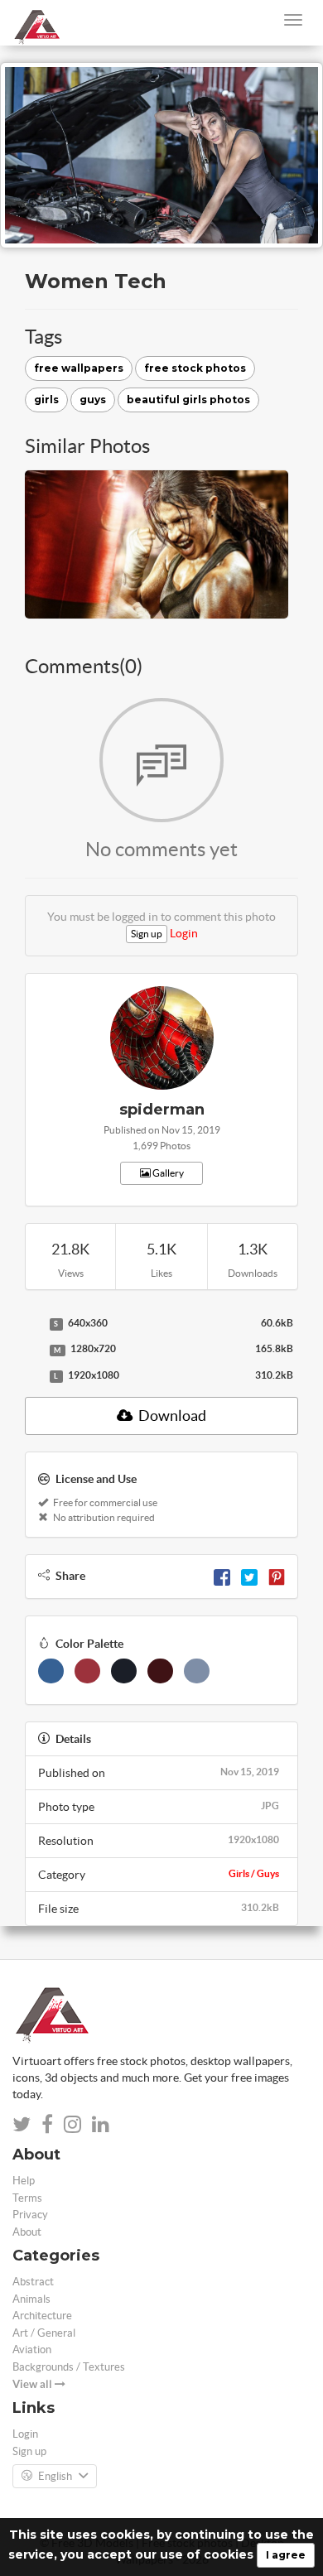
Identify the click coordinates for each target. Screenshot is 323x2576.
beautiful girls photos (188, 400)
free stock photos (195, 368)
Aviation (32, 2350)
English (55, 2476)
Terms (27, 2198)
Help (24, 2181)
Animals (31, 2299)
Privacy (30, 2215)
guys (93, 400)
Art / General (44, 2333)
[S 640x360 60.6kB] (33, 1324)
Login (184, 933)
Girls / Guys (254, 1873)
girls (46, 400)
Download (171, 1416)
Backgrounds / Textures (69, 2367)
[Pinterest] (277, 1576)
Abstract (33, 2282)
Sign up (147, 934)
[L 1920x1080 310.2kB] (33, 1376)
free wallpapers (79, 368)
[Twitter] (249, 1576)
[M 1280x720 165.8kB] (33, 1350)
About (27, 2232)
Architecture (42, 2316)
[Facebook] (222, 1576)
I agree (286, 2555)
